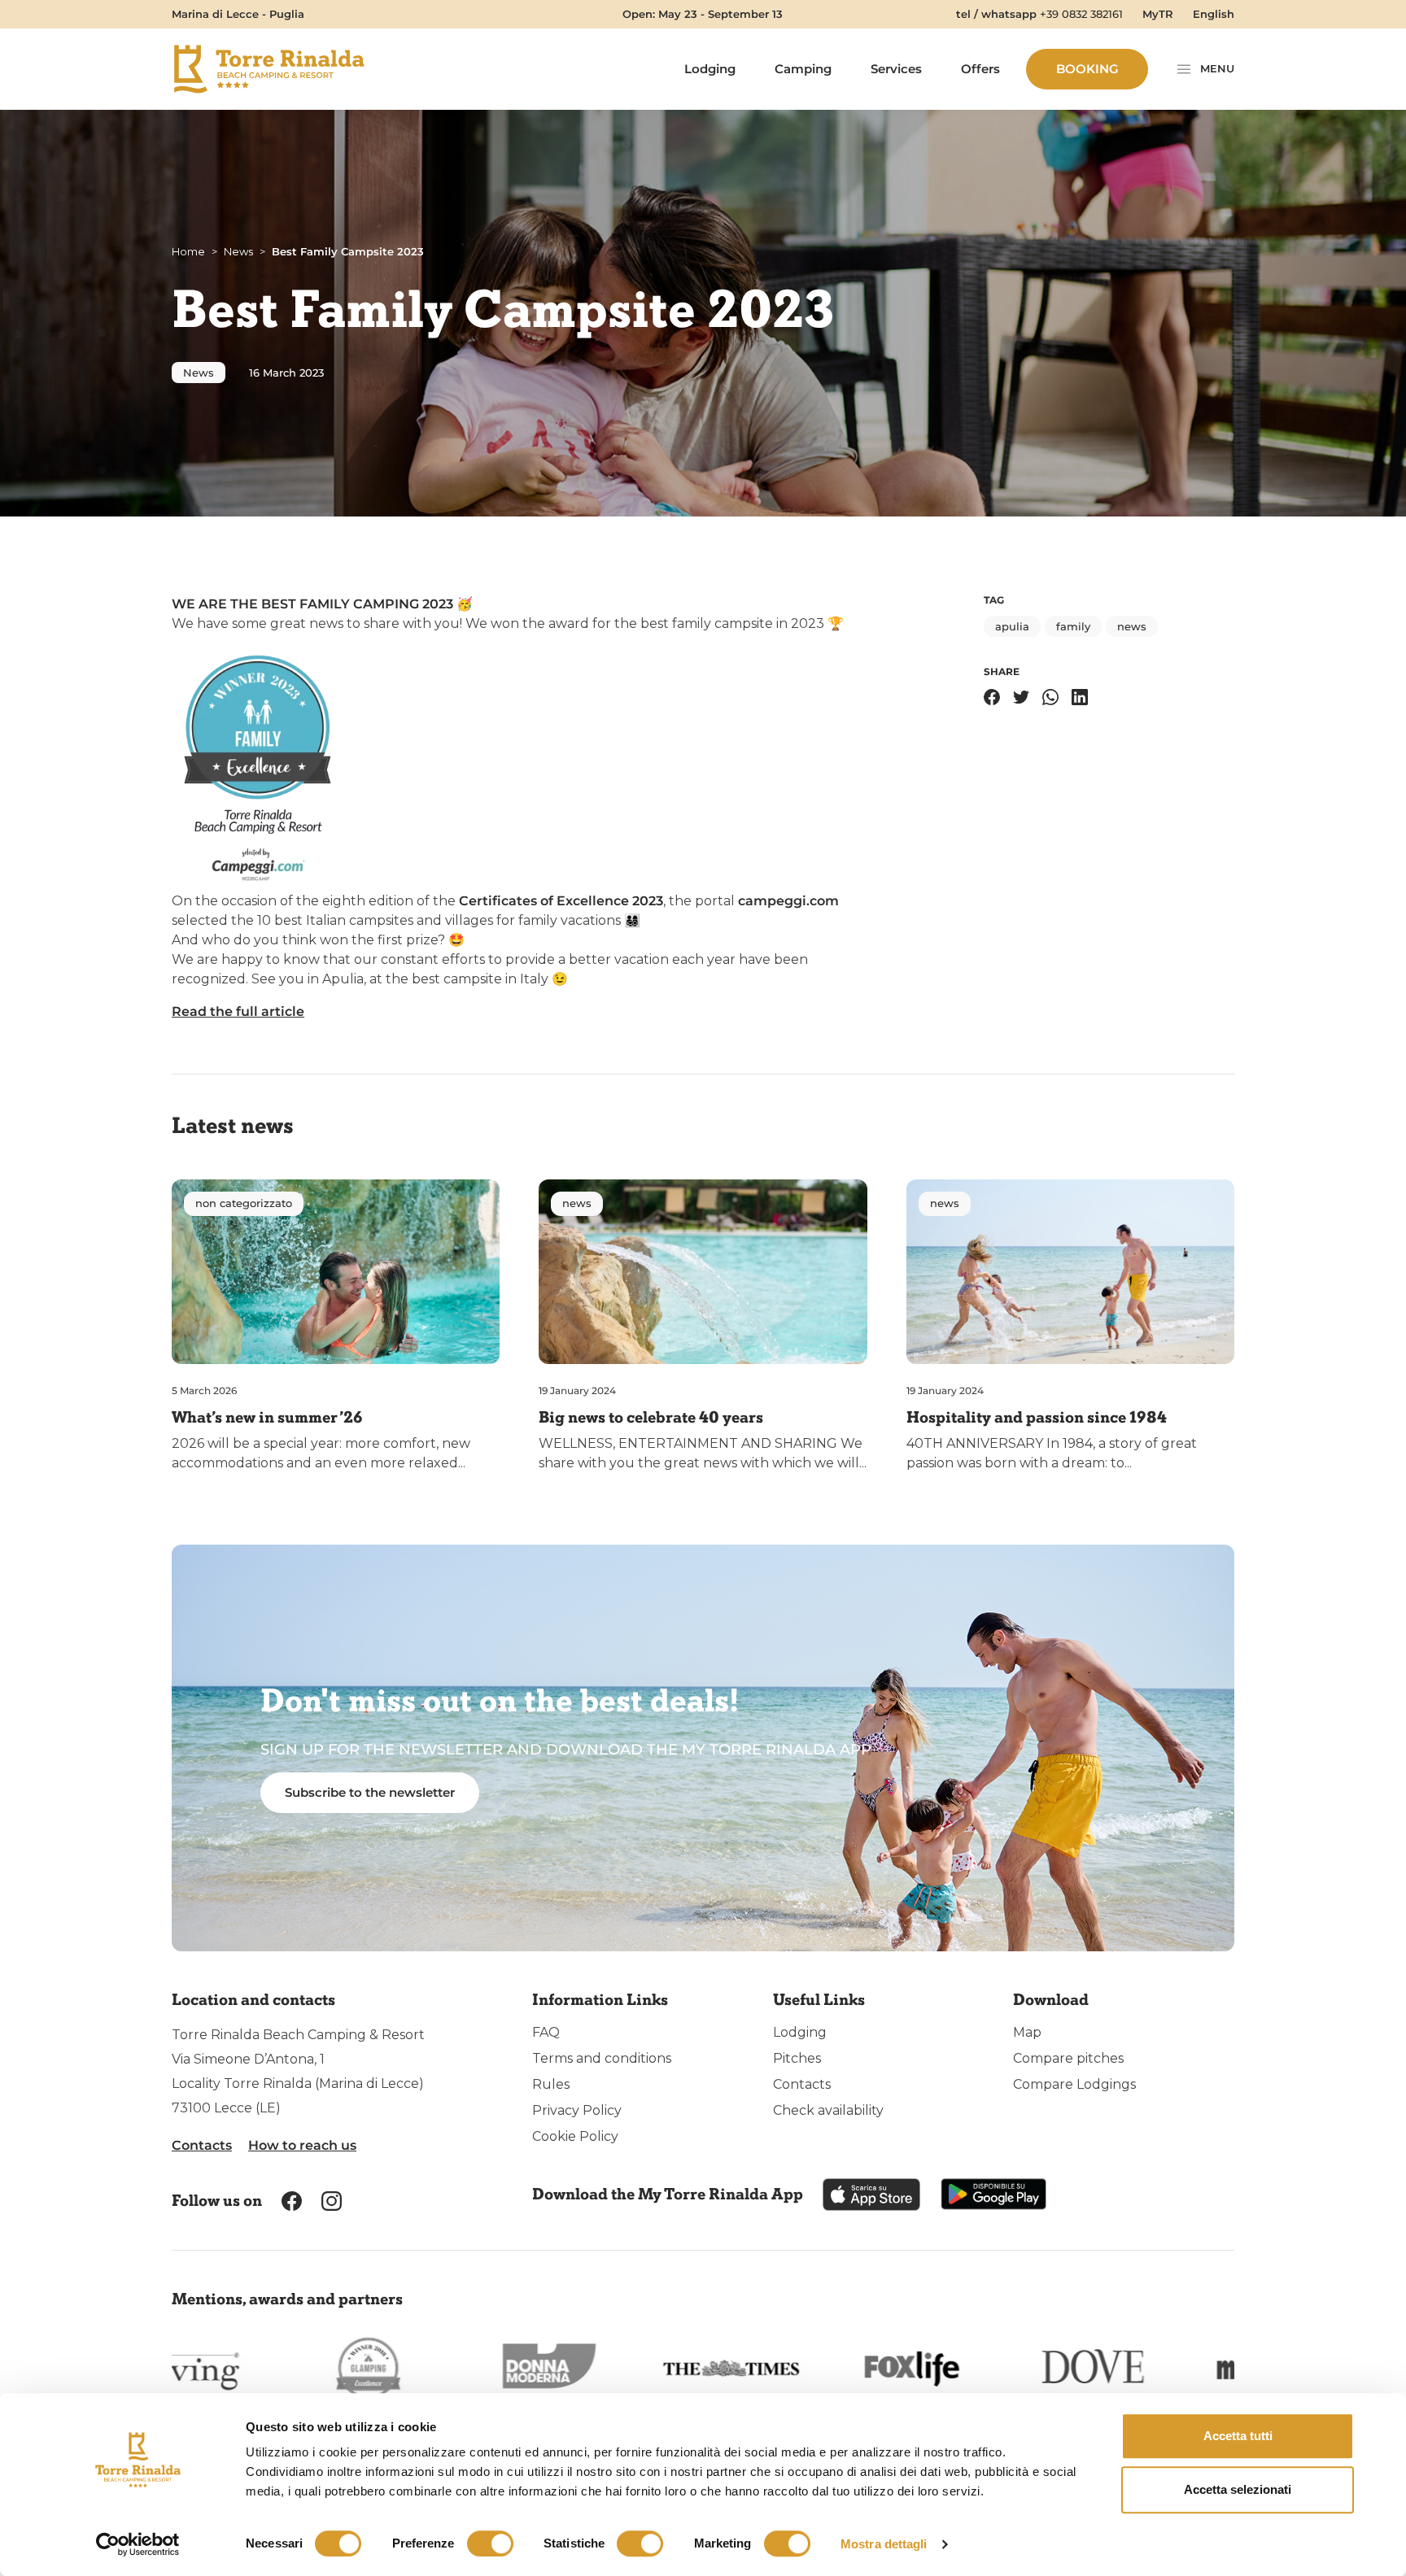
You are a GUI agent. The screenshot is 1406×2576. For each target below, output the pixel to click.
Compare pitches (1068, 2058)
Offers (980, 69)
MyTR (1158, 14)
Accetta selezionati (1238, 2489)
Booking (1087, 69)
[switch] (490, 2543)
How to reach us (302, 2145)
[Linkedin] (1080, 697)
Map (1027, 2032)
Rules (551, 2084)
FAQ (546, 2032)
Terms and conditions (602, 2058)
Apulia (1012, 626)
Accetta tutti (1238, 2436)
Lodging (710, 69)
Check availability (828, 2110)
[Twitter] (1021, 697)
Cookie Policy (575, 2136)
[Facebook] (992, 697)
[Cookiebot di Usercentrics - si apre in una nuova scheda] (138, 2544)
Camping (803, 69)
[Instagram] (332, 2200)
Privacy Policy (577, 2110)
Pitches (797, 2058)
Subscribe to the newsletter (370, 1792)
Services (896, 69)
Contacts (202, 2145)
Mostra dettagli (884, 2544)
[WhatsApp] (1050, 697)
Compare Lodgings (1074, 2084)
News (199, 373)
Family (1073, 626)
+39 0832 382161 (1081, 14)
